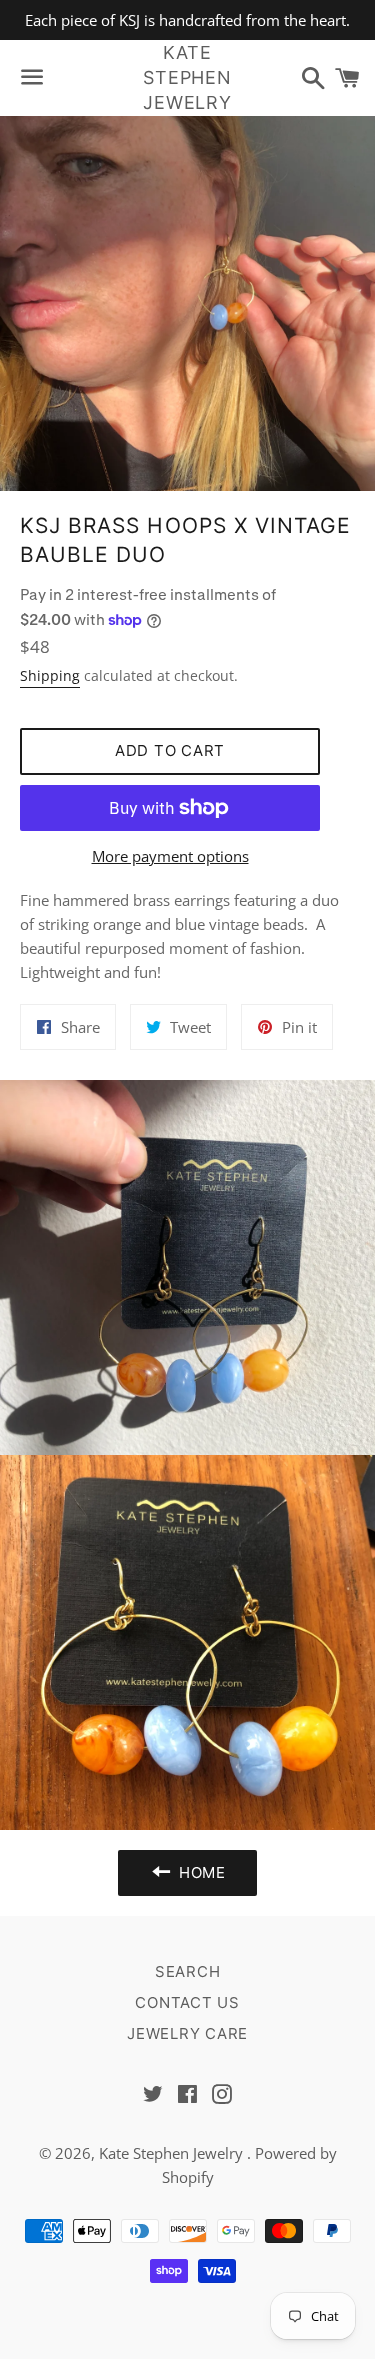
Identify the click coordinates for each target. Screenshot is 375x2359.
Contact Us (187, 2002)
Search (188, 1971)
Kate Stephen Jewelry (187, 77)
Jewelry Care (187, 2033)
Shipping (50, 675)
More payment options (170, 856)
